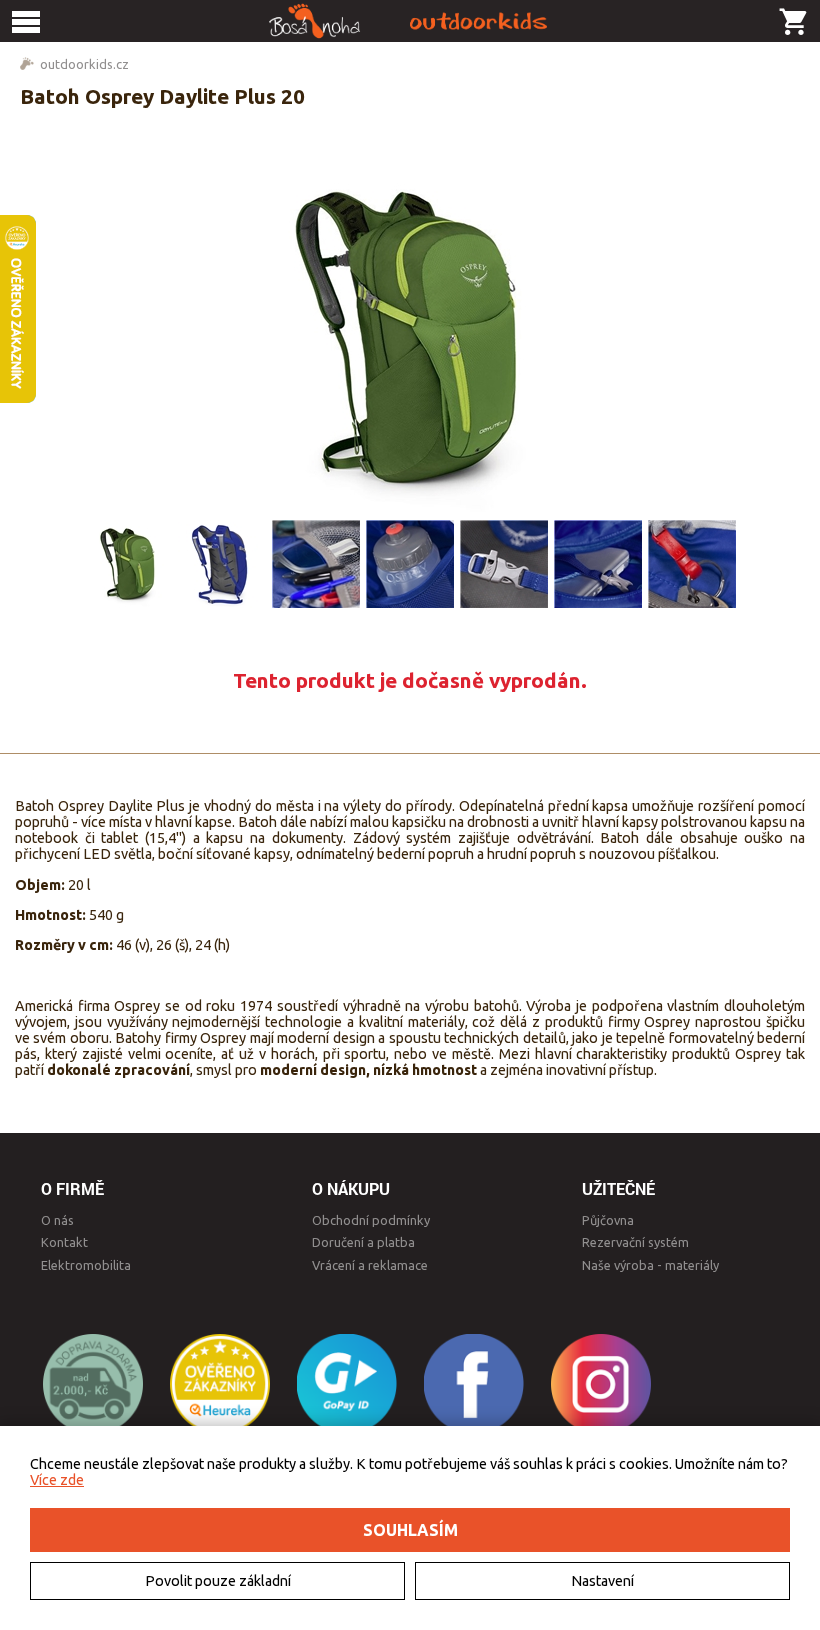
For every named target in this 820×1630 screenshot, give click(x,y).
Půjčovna (608, 1220)
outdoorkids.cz (84, 64)
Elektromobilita (86, 1265)
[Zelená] (128, 564)
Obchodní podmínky (371, 1220)
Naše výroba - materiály (650, 1265)
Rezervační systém (635, 1242)
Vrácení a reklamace (370, 1265)
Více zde (57, 1480)
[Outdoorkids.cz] (410, 21)
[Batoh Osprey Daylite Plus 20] (410, 339)
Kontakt (64, 1242)
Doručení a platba (363, 1242)
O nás (57, 1220)
